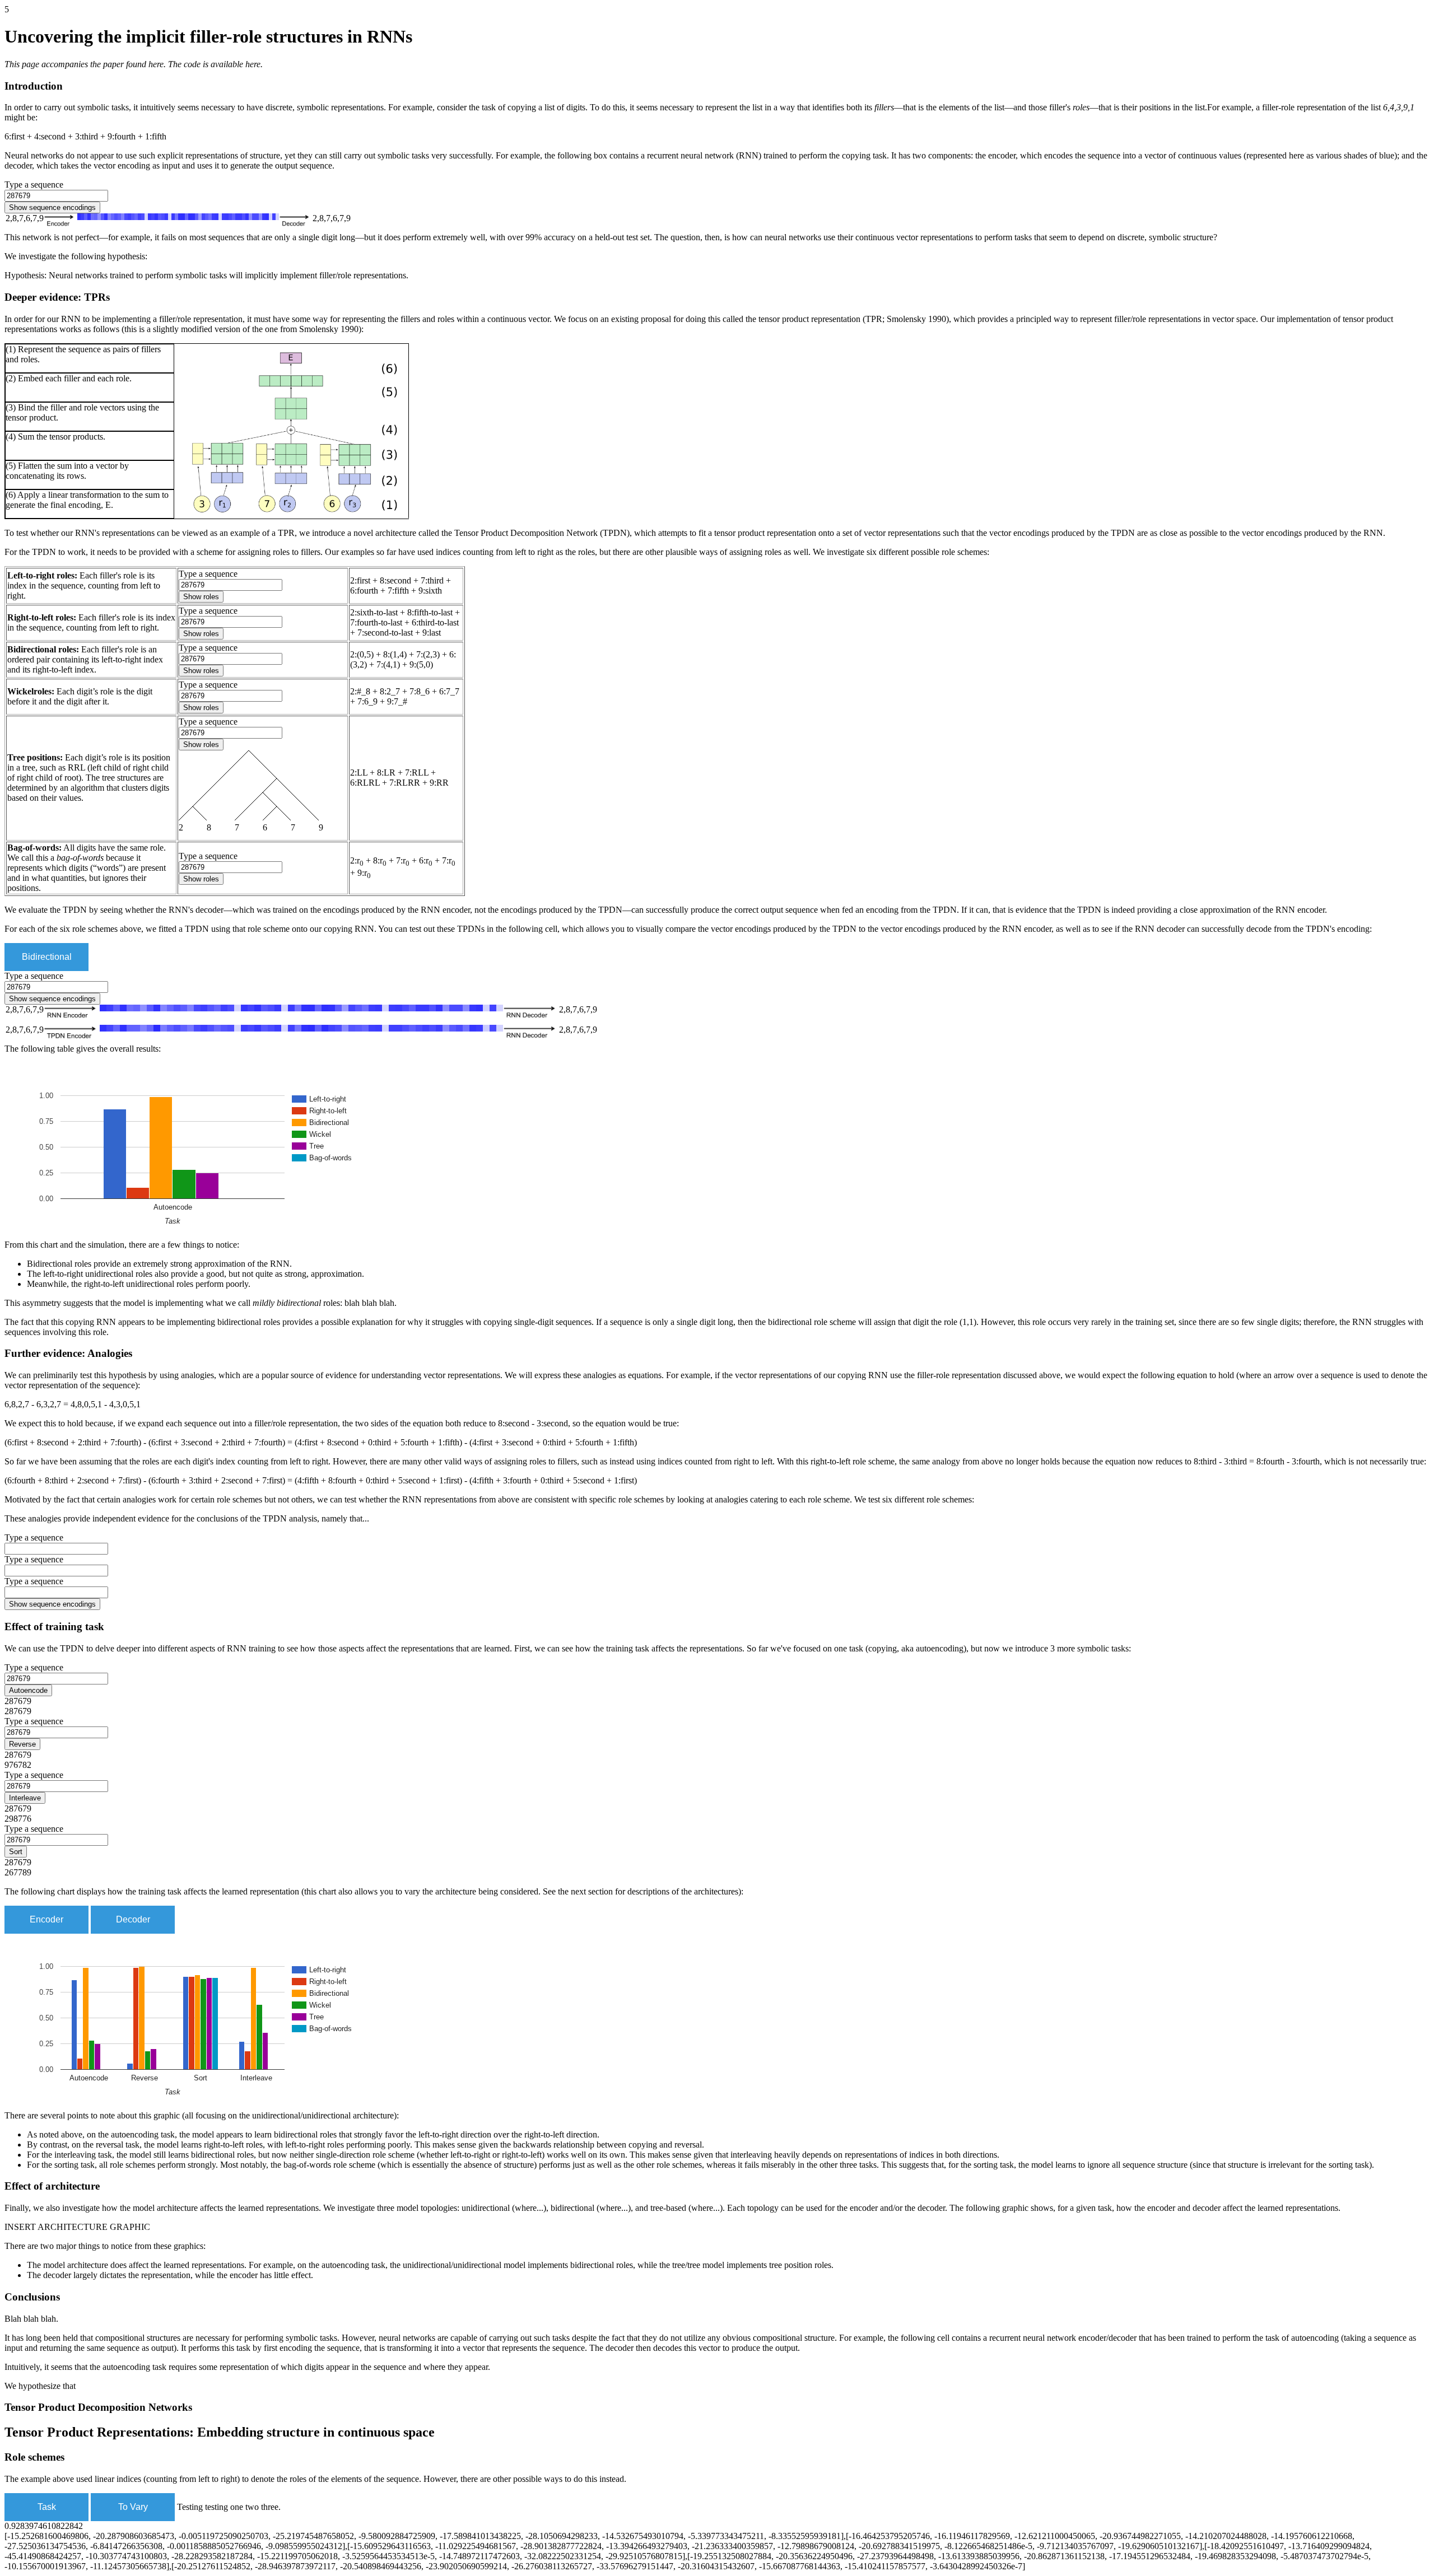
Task (47, 2507)
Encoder (46, 1919)
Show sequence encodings (52, 207)
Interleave (25, 1798)
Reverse (22, 1744)
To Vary (133, 2507)
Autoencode (28, 1690)
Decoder (133, 1919)
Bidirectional (47, 957)
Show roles (201, 597)
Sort (16, 1852)
